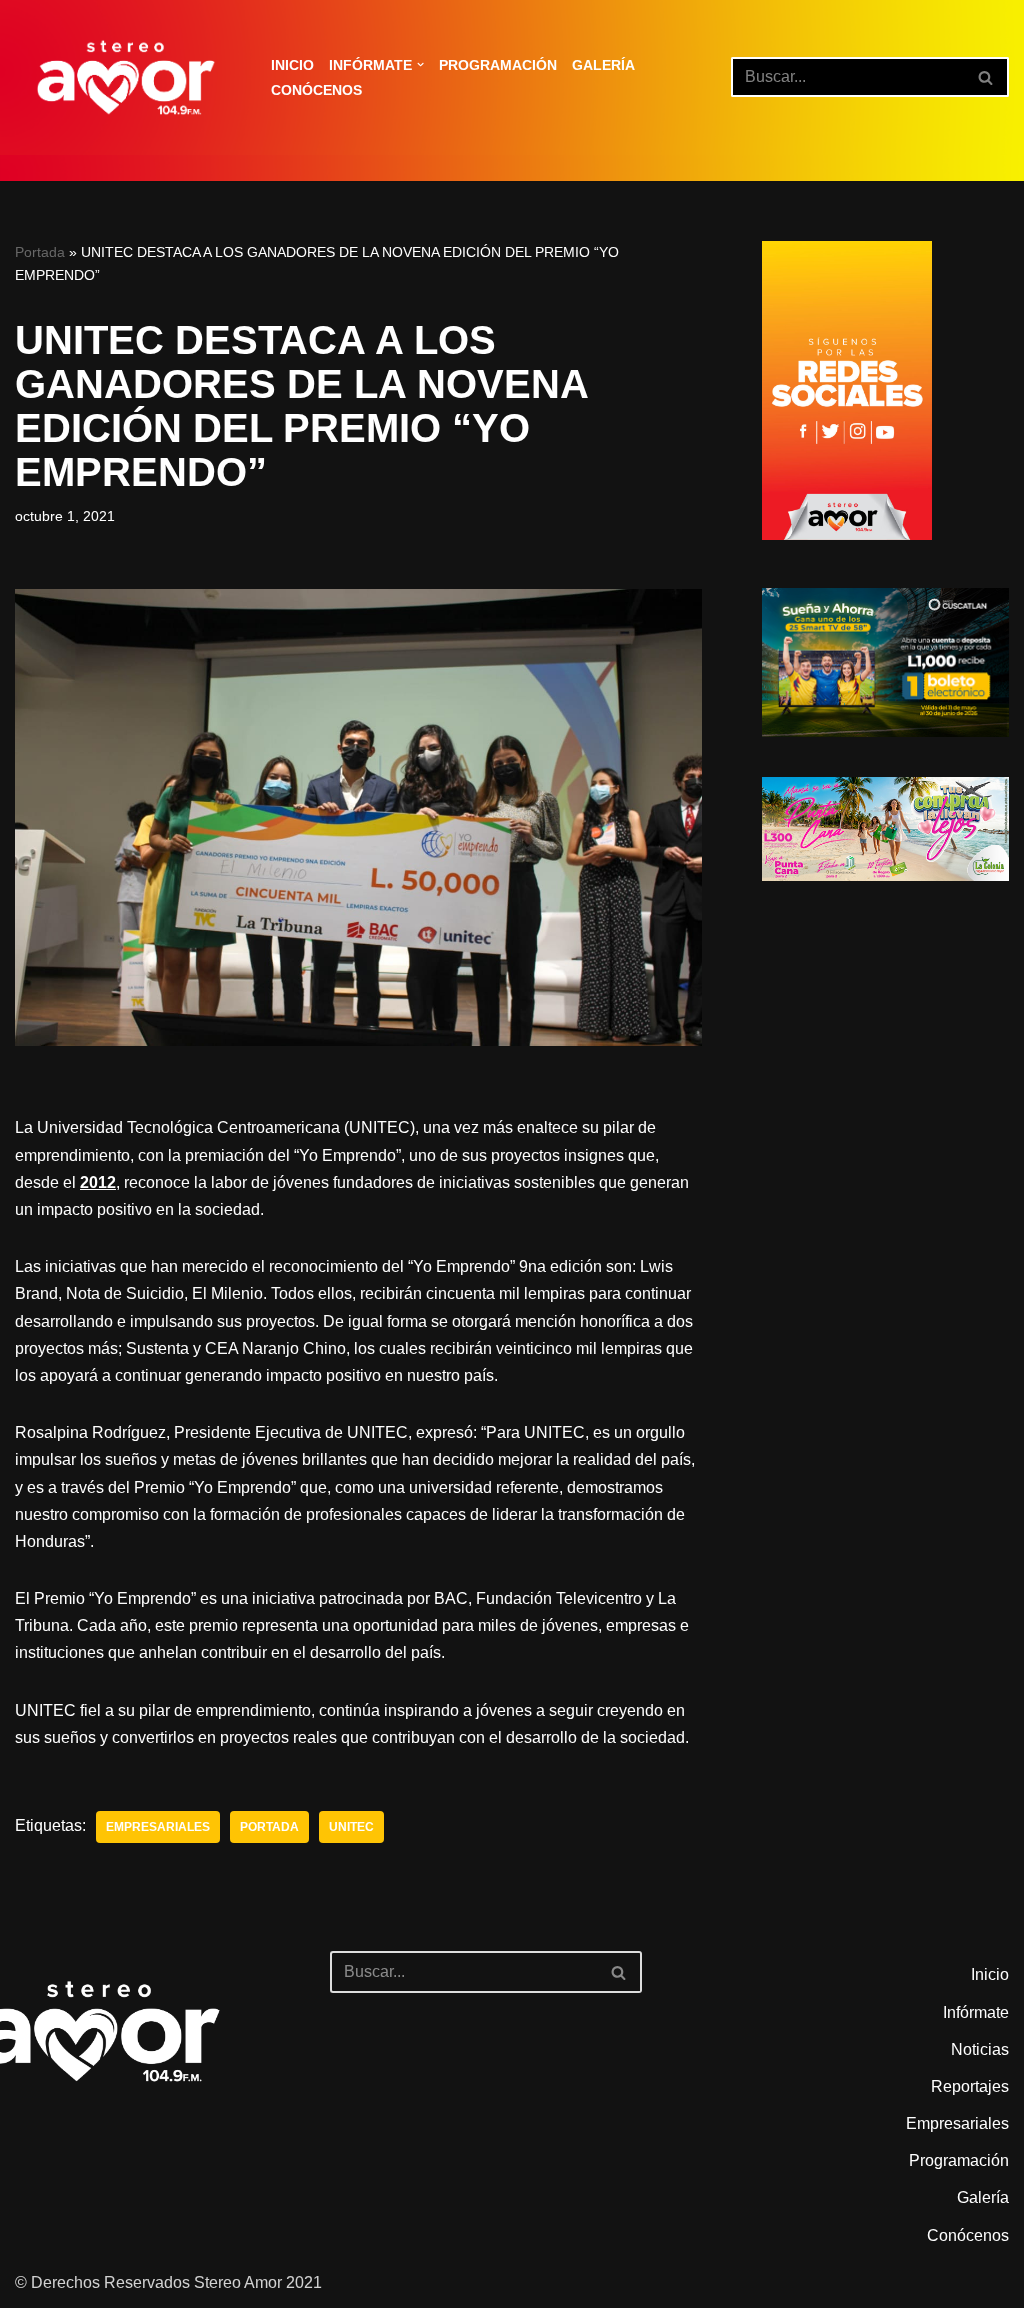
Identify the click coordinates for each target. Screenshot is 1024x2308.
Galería (603, 65)
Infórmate (976, 2012)
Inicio (292, 65)
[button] (420, 64)
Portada (40, 252)
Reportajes (970, 2086)
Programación (498, 65)
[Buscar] (986, 77)
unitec (351, 1827)
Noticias (980, 2049)
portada (269, 1827)
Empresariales (158, 1827)
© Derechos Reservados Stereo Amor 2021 (168, 2282)
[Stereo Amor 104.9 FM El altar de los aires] (126, 77)
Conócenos (316, 90)
